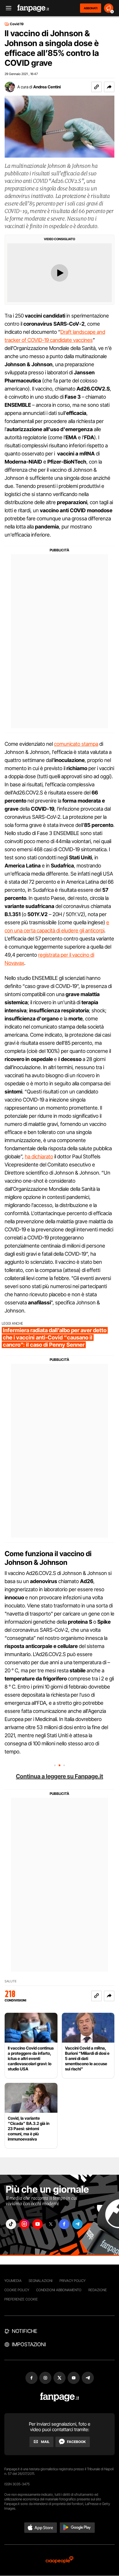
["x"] (51, 2224)
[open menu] (7, 8)
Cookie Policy (17, 2290)
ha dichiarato (39, 1156)
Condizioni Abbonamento (59, 2290)
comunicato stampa (76, 744)
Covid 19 (17, 24)
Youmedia (13, 2281)
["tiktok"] (11, 2224)
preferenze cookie (21, 2299)
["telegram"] (77, 2224)
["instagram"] (24, 2224)
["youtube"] (38, 2224)
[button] (109, 87)
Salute (11, 1981)
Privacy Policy (72, 2281)
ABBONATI (91, 8)
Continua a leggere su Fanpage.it (59, 1776)
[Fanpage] (60, 2397)
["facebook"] (64, 2224)
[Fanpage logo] (33, 8)
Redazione (98, 2290)
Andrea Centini (47, 87)
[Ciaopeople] (59, 2560)
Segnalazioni (41, 2281)
